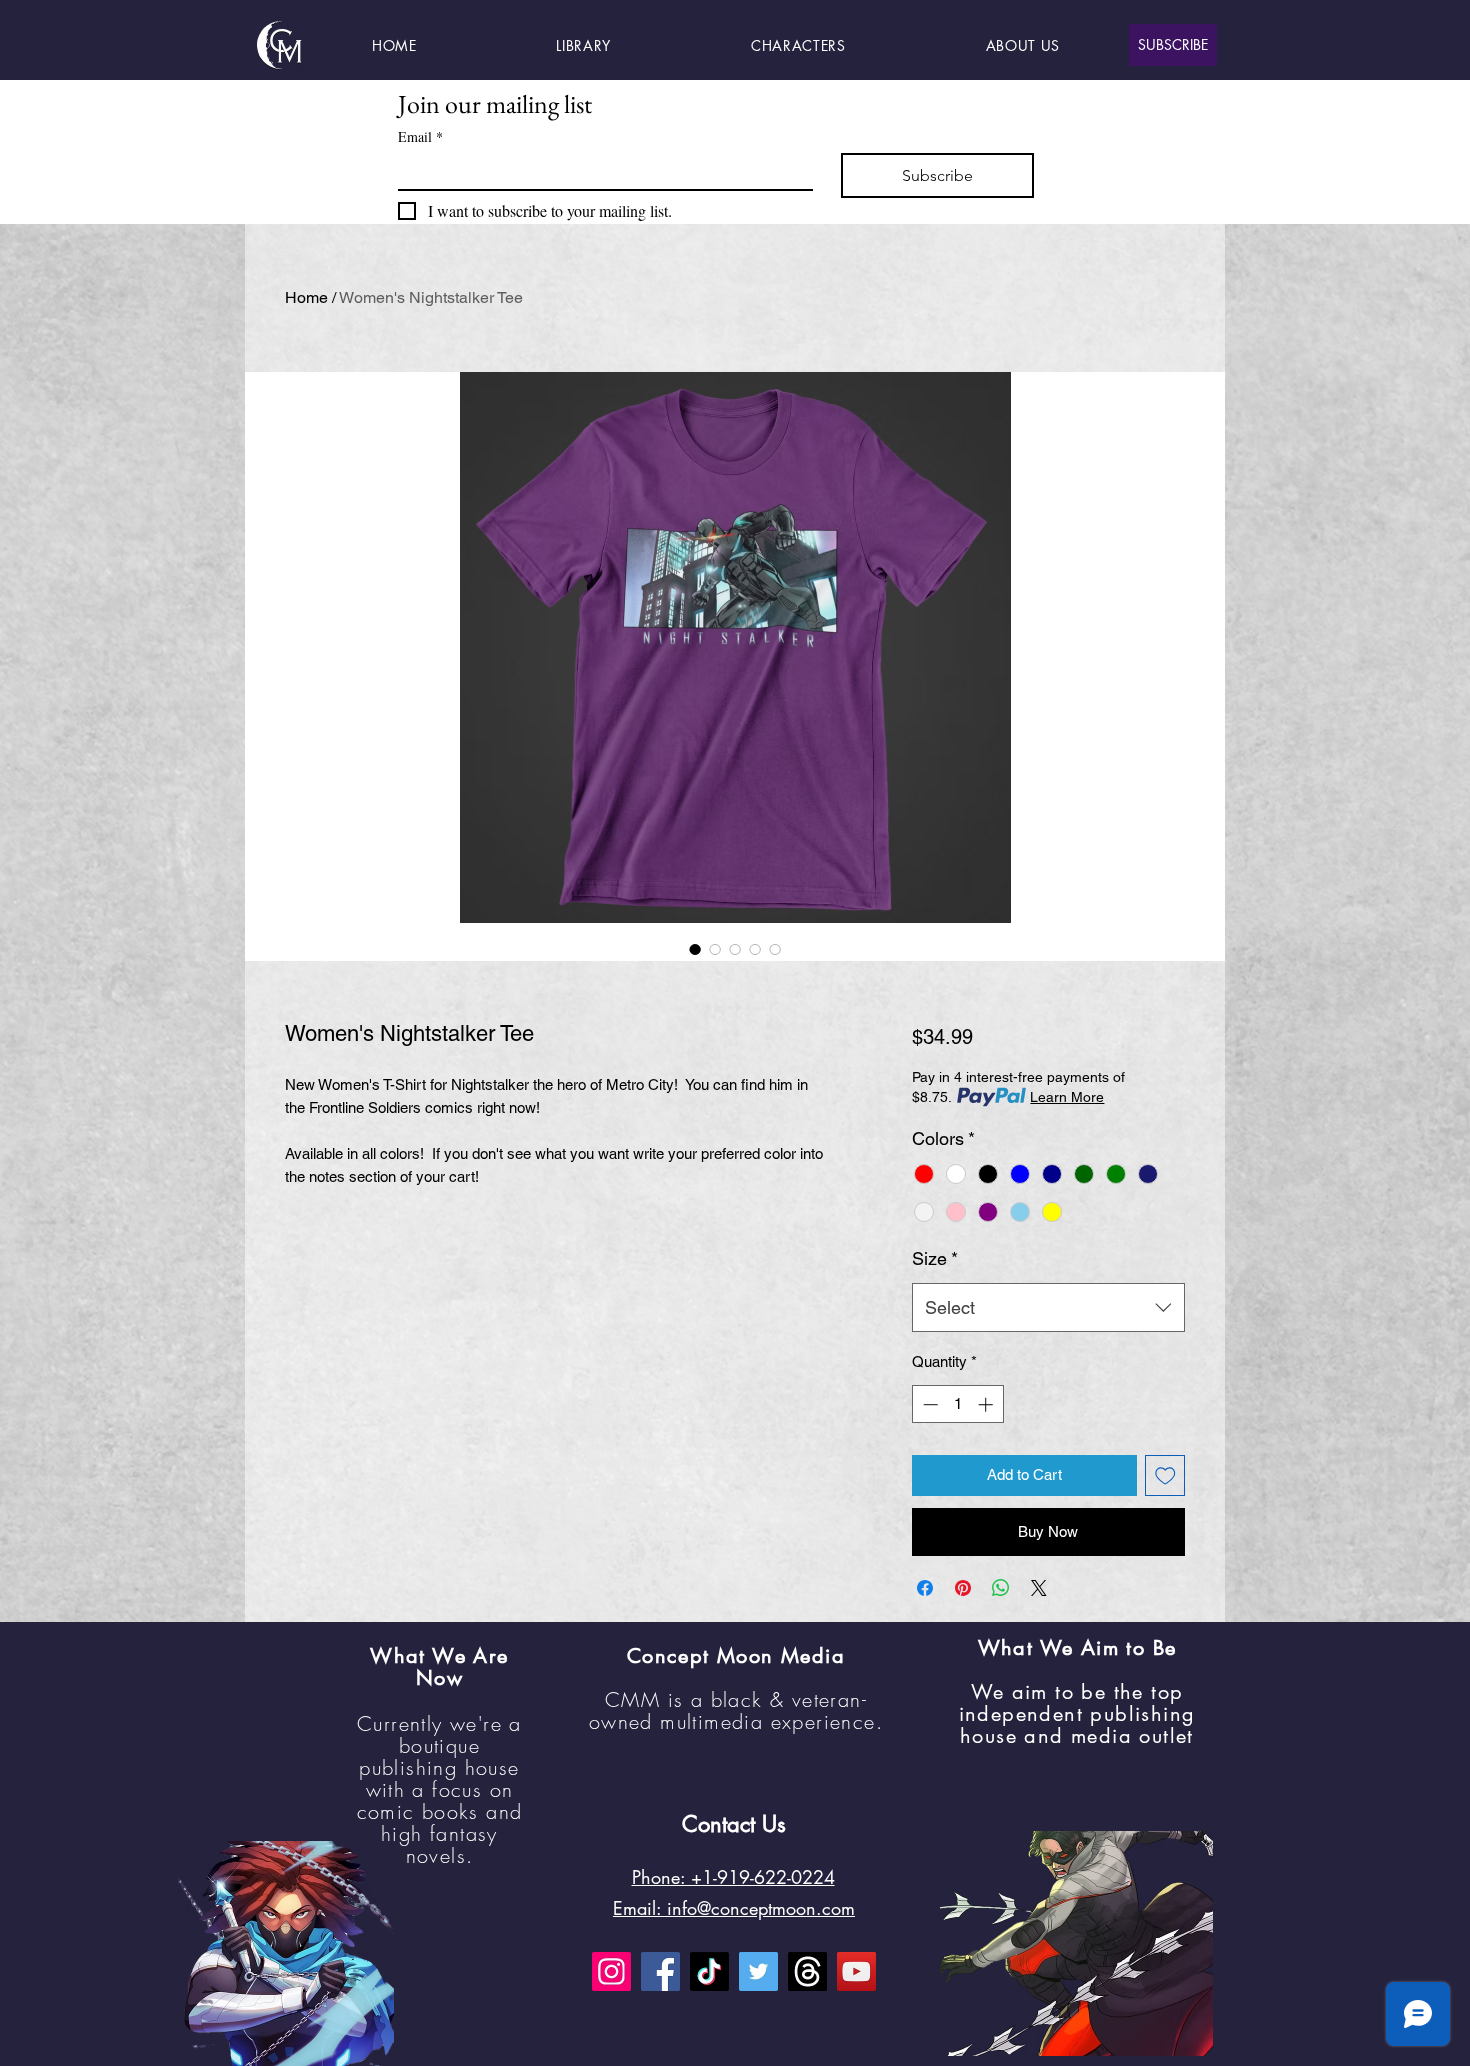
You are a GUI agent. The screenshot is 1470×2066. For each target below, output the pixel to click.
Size (935, 1258)
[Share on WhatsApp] (1001, 1588)
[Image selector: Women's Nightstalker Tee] (695, 949)
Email (420, 136)
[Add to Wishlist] (1165, 1475)
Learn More (1067, 1097)
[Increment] (987, 1404)
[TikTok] (709, 1971)
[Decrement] (928, 1404)
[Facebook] (660, 1971)
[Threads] (807, 1971)
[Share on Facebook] (925, 1588)
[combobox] (1048, 1308)
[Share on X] (1039, 1588)
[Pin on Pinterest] (963, 1588)
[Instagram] (611, 1971)
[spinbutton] (957, 1404)
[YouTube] (856, 1971)
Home (306, 297)
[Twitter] (758, 1971)
